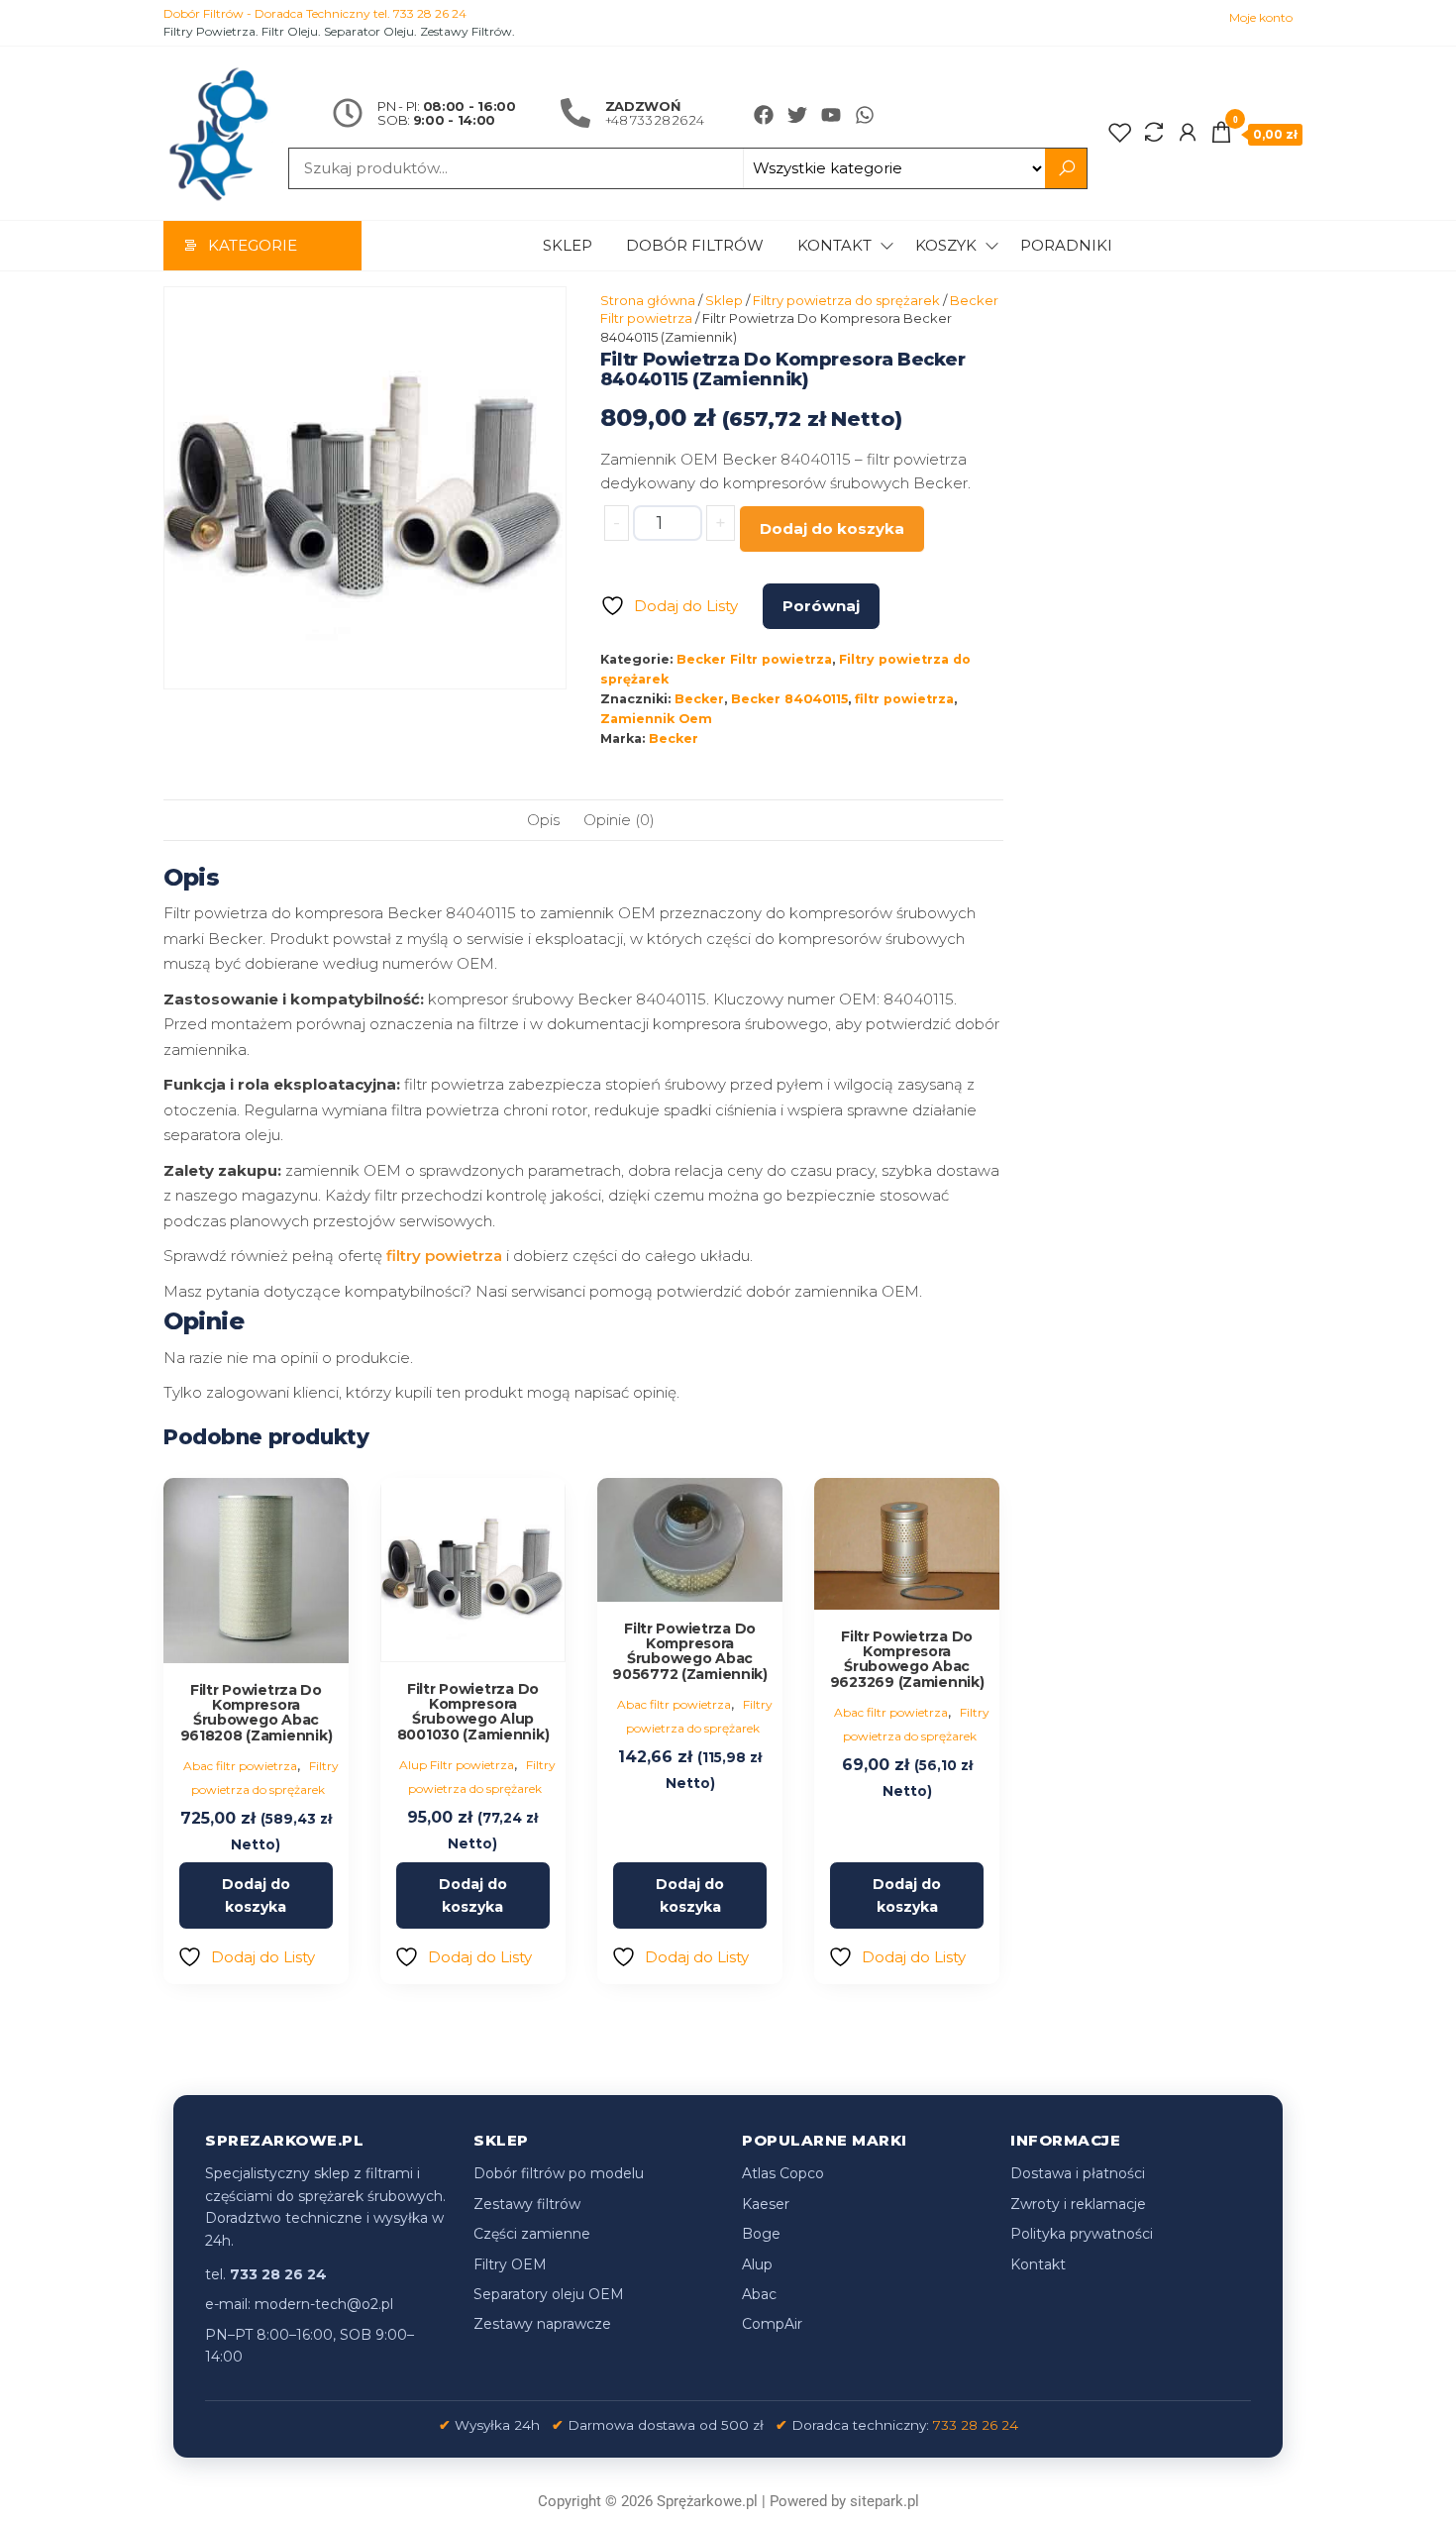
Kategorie (253, 245)
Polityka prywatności (1082, 2234)
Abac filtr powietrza (240, 1766)
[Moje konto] (1188, 133)
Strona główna (648, 300)
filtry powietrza (444, 1256)
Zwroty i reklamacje (1078, 2204)
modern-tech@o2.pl (324, 2304)
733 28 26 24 (976, 2425)
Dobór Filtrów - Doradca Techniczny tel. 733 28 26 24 (315, 13)
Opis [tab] (543, 820)
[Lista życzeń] (1120, 133)
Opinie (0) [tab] (619, 820)
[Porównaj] (1154, 133)
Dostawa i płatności (1078, 2173)
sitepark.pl (884, 2501)
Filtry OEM (510, 2264)
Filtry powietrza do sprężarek (846, 300)
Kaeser (766, 2204)
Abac (759, 2294)
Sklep (568, 245)
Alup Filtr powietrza (457, 1765)
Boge (761, 2234)
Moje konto (1261, 17)
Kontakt (834, 245)
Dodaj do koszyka (832, 528)
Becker (699, 699)
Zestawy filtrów (527, 2204)
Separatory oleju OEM (549, 2294)
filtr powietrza (904, 699)
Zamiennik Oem (656, 719)
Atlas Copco (783, 2173)
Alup (757, 2264)
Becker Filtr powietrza (754, 659)
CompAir (772, 2324)
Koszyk (946, 245)
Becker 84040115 (789, 699)
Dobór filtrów (695, 245)
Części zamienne (532, 2234)
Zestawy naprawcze (542, 2324)
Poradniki (1066, 245)
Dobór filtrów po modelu (559, 2173)
